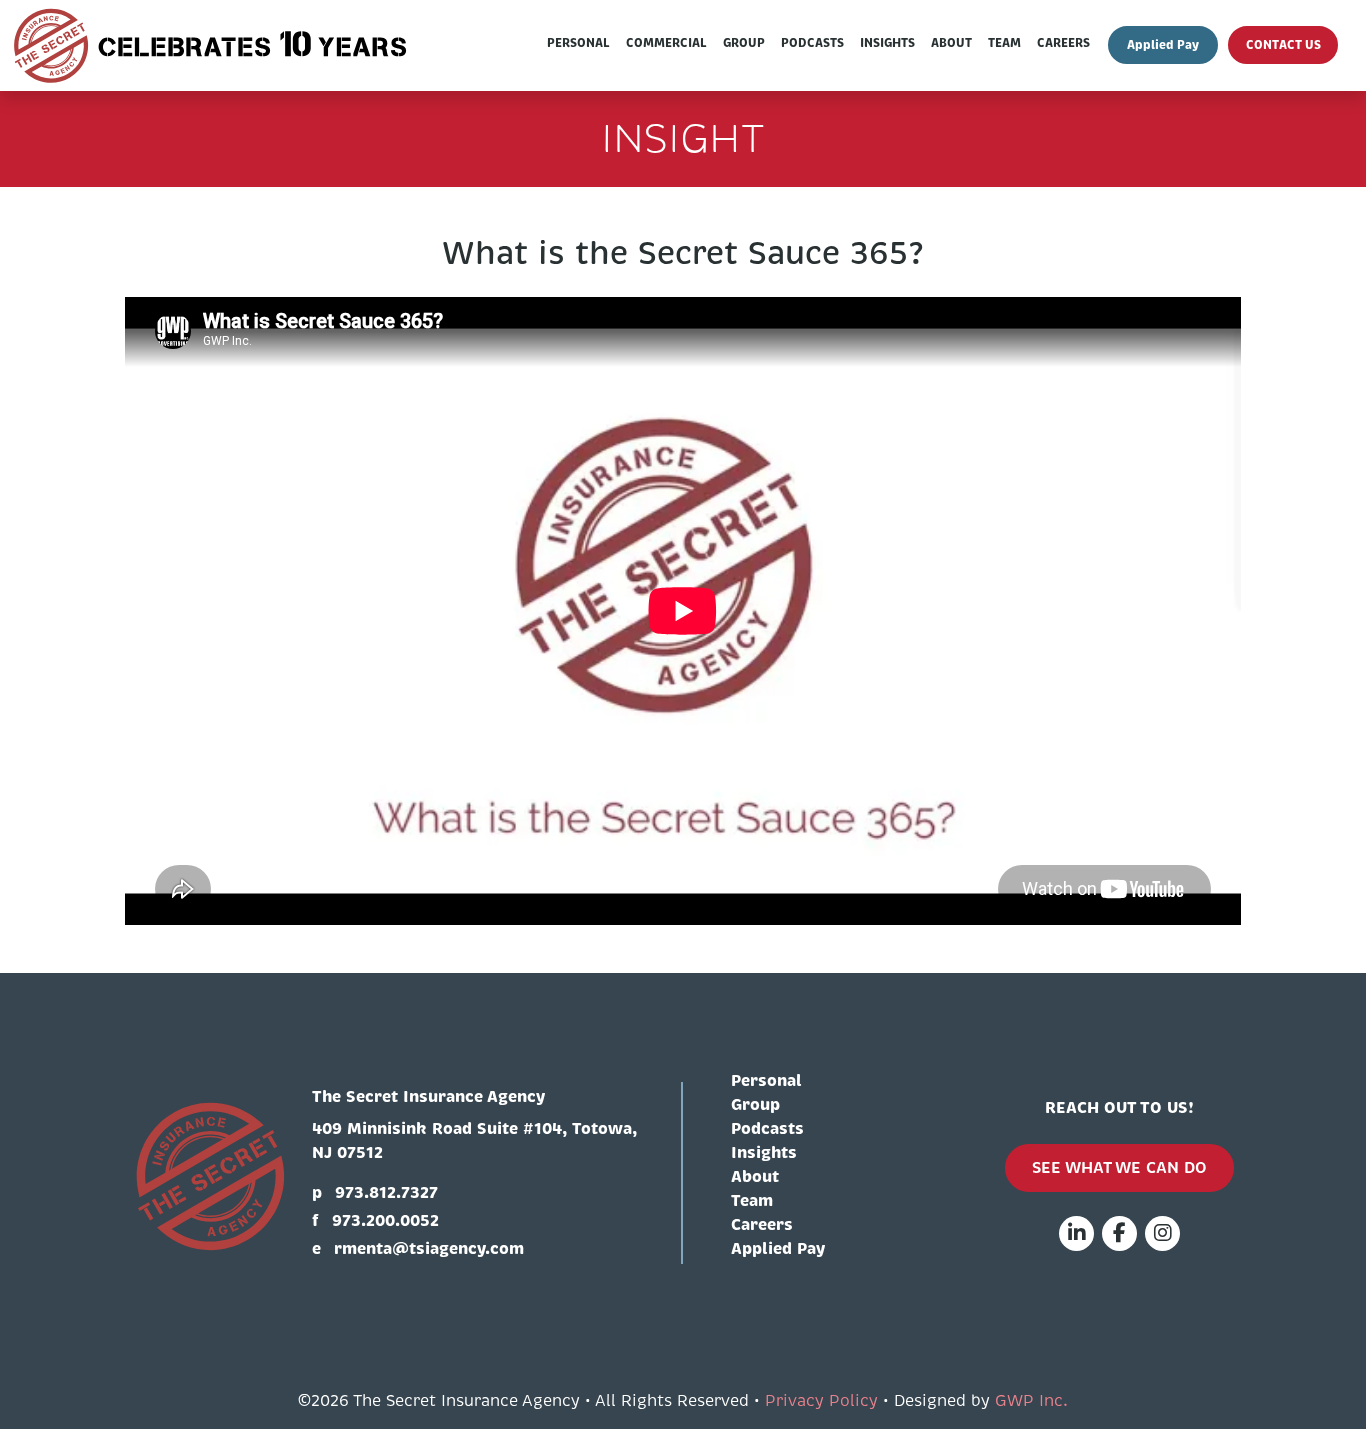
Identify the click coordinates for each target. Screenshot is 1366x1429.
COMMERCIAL (666, 43)
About (755, 1176)
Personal (766, 1080)
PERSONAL (578, 43)
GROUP (744, 43)
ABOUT (951, 43)
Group (755, 1104)
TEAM (1004, 43)
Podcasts (767, 1128)
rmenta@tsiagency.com (429, 1248)
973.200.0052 (385, 1220)
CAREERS (1063, 43)
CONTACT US (1283, 45)
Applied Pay (1163, 45)
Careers (762, 1224)
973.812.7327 (386, 1192)
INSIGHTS (887, 43)
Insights (764, 1152)
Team (752, 1200)
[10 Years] (212, 45)
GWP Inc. (1031, 1401)
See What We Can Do (1119, 1168)
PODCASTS (812, 43)
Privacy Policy (821, 1401)
